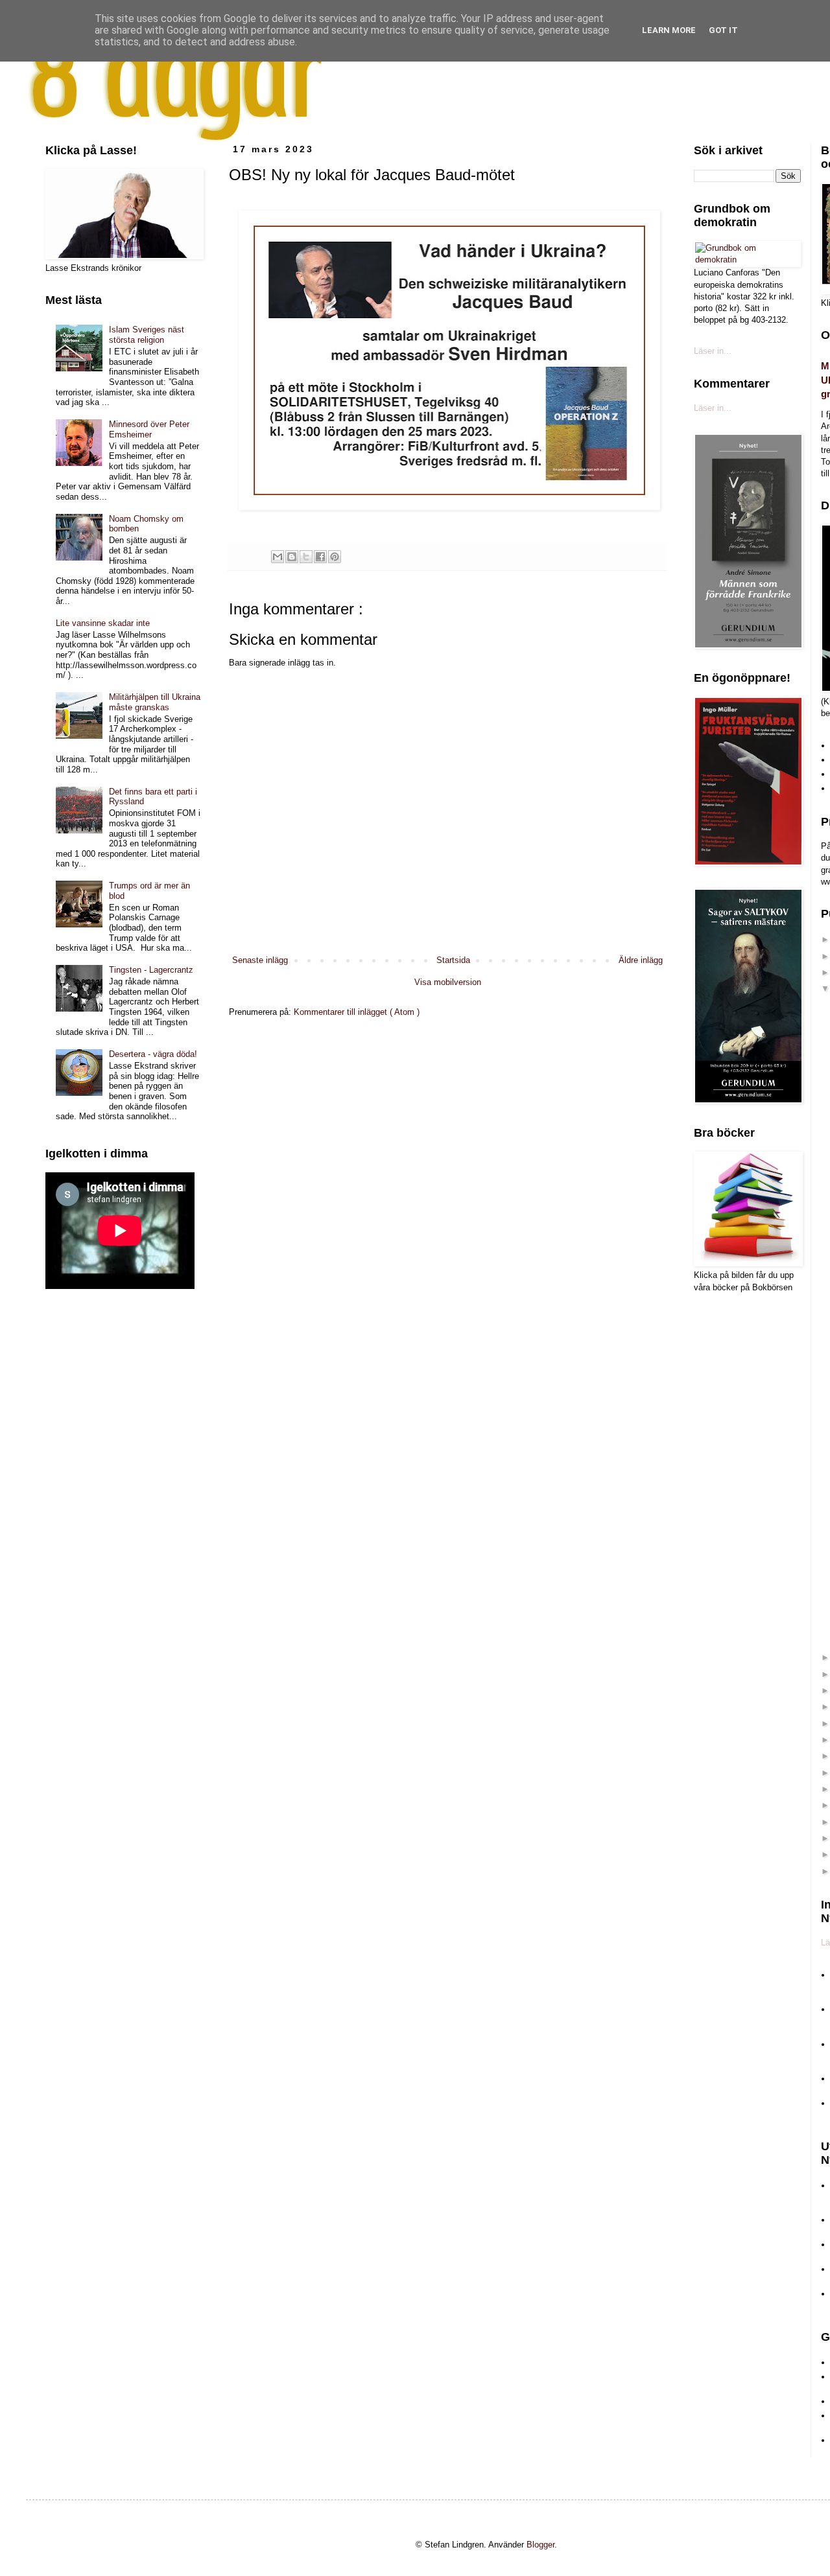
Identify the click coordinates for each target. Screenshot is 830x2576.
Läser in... (713, 351)
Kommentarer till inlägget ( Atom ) (357, 1012)
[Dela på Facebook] (320, 557)
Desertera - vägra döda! (153, 1054)
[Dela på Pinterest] (335, 557)
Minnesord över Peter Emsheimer (149, 429)
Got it (723, 30)
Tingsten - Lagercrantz (151, 970)
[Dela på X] (306, 557)
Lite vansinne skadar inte (103, 623)
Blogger (540, 2545)
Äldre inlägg (641, 960)
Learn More (669, 30)
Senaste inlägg (260, 960)
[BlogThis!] (292, 557)
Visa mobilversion (448, 982)
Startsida (453, 960)
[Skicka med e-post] (278, 557)
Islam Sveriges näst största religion (147, 335)
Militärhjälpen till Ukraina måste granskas (155, 702)
